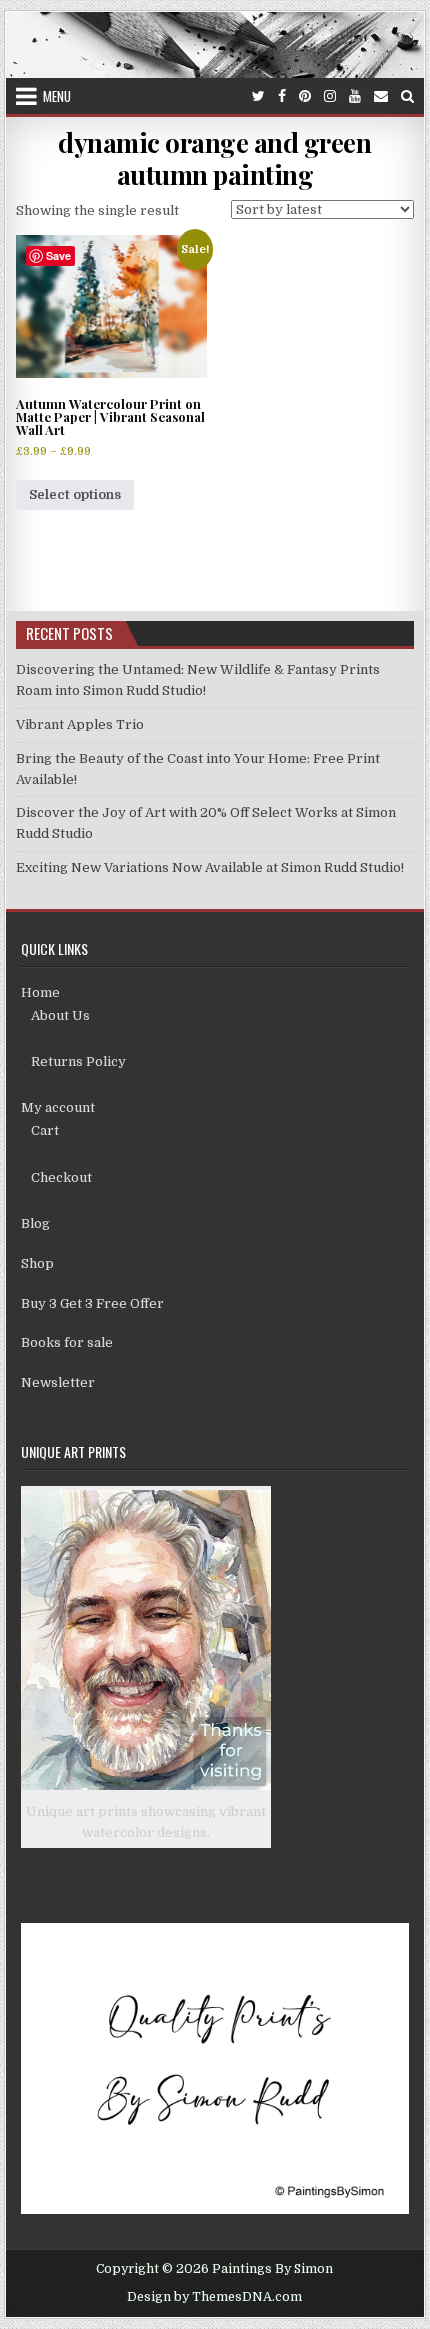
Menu (57, 96)
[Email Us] (381, 96)
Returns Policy (78, 1061)
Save (58, 255)
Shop (37, 1263)
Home (40, 992)
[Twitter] (258, 96)
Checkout (61, 1177)
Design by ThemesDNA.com (214, 2297)
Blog (35, 1223)
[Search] (407, 96)
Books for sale (67, 1342)
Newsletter (58, 1382)
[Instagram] (330, 96)
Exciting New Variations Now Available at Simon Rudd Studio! (210, 867)
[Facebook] (282, 96)
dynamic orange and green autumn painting (214, 158)
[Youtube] (355, 96)
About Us (60, 1015)
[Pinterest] (305, 96)
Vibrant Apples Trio (80, 724)
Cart (45, 1130)
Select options (75, 494)
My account (58, 1107)
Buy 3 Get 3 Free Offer (92, 1303)
